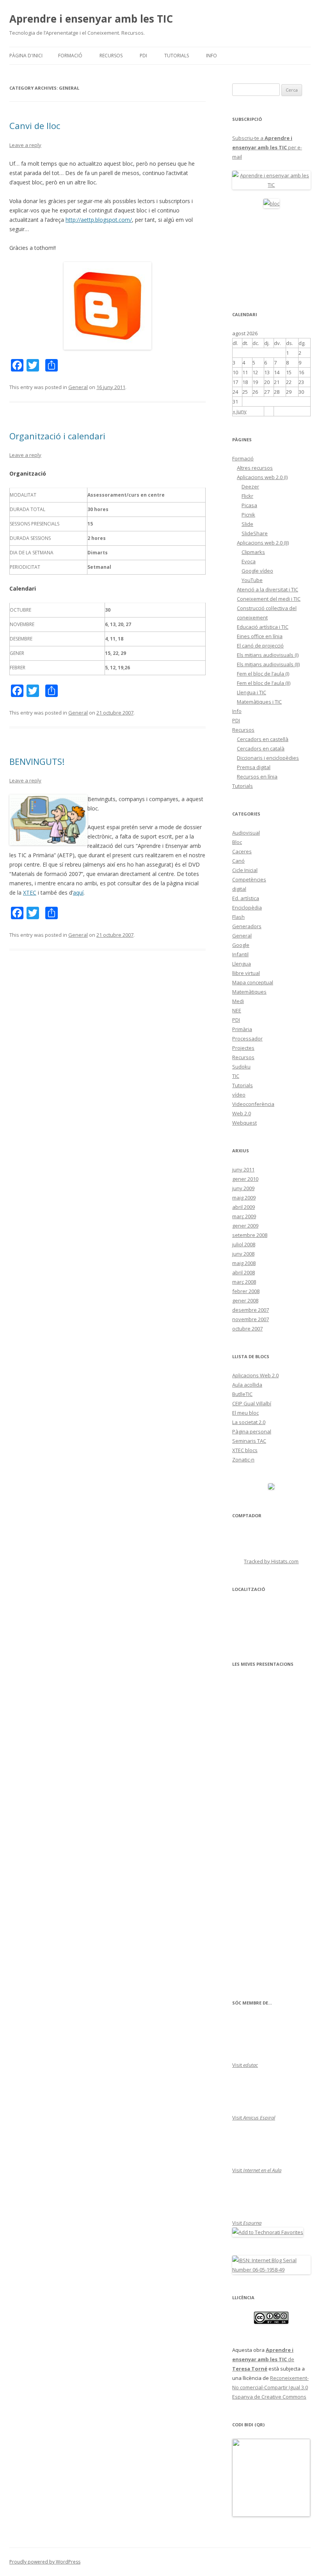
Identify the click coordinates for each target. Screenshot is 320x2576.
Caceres (242, 851)
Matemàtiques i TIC (259, 702)
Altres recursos (255, 468)
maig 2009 (244, 1198)
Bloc (237, 842)
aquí (78, 893)
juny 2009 (243, 1188)
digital (239, 889)
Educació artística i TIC (263, 627)
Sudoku (241, 1067)
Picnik (248, 515)
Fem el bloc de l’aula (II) (264, 683)
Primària (242, 1029)
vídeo (239, 1095)
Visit (245, 2065)
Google (241, 945)
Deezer (250, 487)
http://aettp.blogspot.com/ (99, 220)
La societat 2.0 (249, 1422)
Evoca (249, 561)
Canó (238, 861)
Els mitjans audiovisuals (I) (268, 655)
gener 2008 (245, 1300)
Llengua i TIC (252, 692)
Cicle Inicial (245, 870)
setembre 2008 (250, 1235)
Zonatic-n (243, 1460)
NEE (237, 1010)
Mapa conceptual (253, 982)
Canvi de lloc (35, 126)
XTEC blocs (245, 1450)
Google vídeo (257, 571)
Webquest (244, 1123)
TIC (236, 1076)
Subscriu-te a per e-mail (267, 147)
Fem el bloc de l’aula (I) (263, 674)
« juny (240, 411)
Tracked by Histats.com (271, 1561)
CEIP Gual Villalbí (252, 1403)
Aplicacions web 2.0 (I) (262, 477)
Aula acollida (247, 1385)
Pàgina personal (252, 1431)
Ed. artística (246, 898)
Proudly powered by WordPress (45, 2562)
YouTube (252, 580)
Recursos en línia (257, 777)
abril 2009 (244, 1207)
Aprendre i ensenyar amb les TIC (91, 19)
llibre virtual (246, 973)
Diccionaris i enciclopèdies (268, 758)
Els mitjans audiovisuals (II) (268, 664)
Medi (238, 1001)
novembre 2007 (251, 1319)
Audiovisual (246, 833)
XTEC (30, 893)
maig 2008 (244, 1263)
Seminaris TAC (249, 1441)
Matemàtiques (249, 992)
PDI (143, 56)
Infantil (240, 954)
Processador (247, 1039)
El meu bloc (245, 1413)
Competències (249, 879)
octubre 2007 (247, 1329)
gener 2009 (245, 1226)
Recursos (111, 56)
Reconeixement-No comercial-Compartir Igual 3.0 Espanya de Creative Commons (270, 2387)
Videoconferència (253, 1104)
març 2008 (244, 1282)
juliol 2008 (244, 1244)
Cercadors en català (261, 748)
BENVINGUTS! (37, 761)
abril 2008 (244, 1272)
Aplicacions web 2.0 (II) (263, 543)
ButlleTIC (242, 1394)
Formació (70, 56)
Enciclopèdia (247, 908)
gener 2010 (245, 1179)
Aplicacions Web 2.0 (255, 1375)
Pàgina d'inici (26, 56)
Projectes (243, 1048)
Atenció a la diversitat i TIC (268, 589)
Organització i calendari (57, 436)
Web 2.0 (242, 1113)
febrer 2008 (246, 1291)
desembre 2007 (251, 1310)
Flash (238, 917)
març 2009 (244, 1216)
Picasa (249, 505)
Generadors (247, 926)
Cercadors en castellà (263, 739)
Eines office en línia (260, 636)
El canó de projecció (260, 646)
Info (212, 56)
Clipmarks (253, 552)
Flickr (247, 496)
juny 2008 (243, 1254)
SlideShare (255, 533)
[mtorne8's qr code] (271, 2515)
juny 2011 (243, 1169)
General (78, 387)
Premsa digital (254, 767)
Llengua (242, 964)
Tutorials (177, 56)
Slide (247, 524)
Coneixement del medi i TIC (269, 599)
